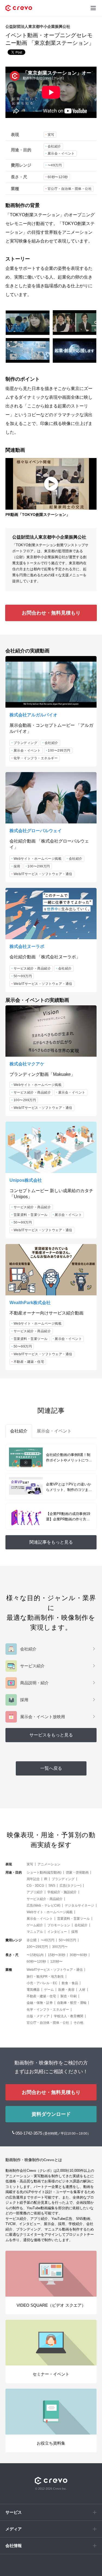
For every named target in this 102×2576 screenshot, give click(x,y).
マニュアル (35, 1932)
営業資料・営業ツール (31, 1215)
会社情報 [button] (14, 2546)
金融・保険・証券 (40, 2003)
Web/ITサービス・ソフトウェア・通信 (43, 874)
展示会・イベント (61, 153)
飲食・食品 (70, 1983)
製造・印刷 (69, 1996)
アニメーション (49, 1864)
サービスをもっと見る (51, 1735)
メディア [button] (14, 2529)
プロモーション (59, 1925)
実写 (51, 135)
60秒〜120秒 (58, 177)
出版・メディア (38, 2016)
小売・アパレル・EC (42, 1983)
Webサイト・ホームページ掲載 (38, 859)
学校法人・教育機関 (69, 2016)
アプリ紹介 (35, 1892)
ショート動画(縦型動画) (44, 1872)
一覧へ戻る (51, 1768)
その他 (78, 2023)
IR (46, 1879)
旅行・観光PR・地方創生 (45, 1977)
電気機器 (33, 1990)
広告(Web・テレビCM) (44, 1906)
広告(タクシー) (70, 1886)
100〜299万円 (59, 751)
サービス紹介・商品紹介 (32, 968)
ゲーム (49, 1990)
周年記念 (33, 1879)
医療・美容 (66, 1990)
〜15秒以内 (35, 1955)
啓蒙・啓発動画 (77, 1872)
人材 (82, 1990)
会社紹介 (54, 146)
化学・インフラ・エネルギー (36, 758)
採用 (17, 866)
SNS (52, 1886)
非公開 (32, 1940)
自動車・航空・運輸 (72, 2003)
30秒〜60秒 (78, 1955)
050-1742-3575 (29, 2133)
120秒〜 (56, 1961)
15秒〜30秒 (57, 1955)
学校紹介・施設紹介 (62, 1892)
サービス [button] (14, 2512)
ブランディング (26, 743)
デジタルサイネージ (79, 1906)
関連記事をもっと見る (51, 1542)
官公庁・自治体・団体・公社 (70, 189)
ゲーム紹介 (35, 1925)
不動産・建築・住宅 (29, 1362)
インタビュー (57, 1932)
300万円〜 (60, 1947)
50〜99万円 (23, 976)
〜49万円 (55, 165)
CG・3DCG (35, 1886)
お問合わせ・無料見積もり (51, 613)
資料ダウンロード (51, 2114)
